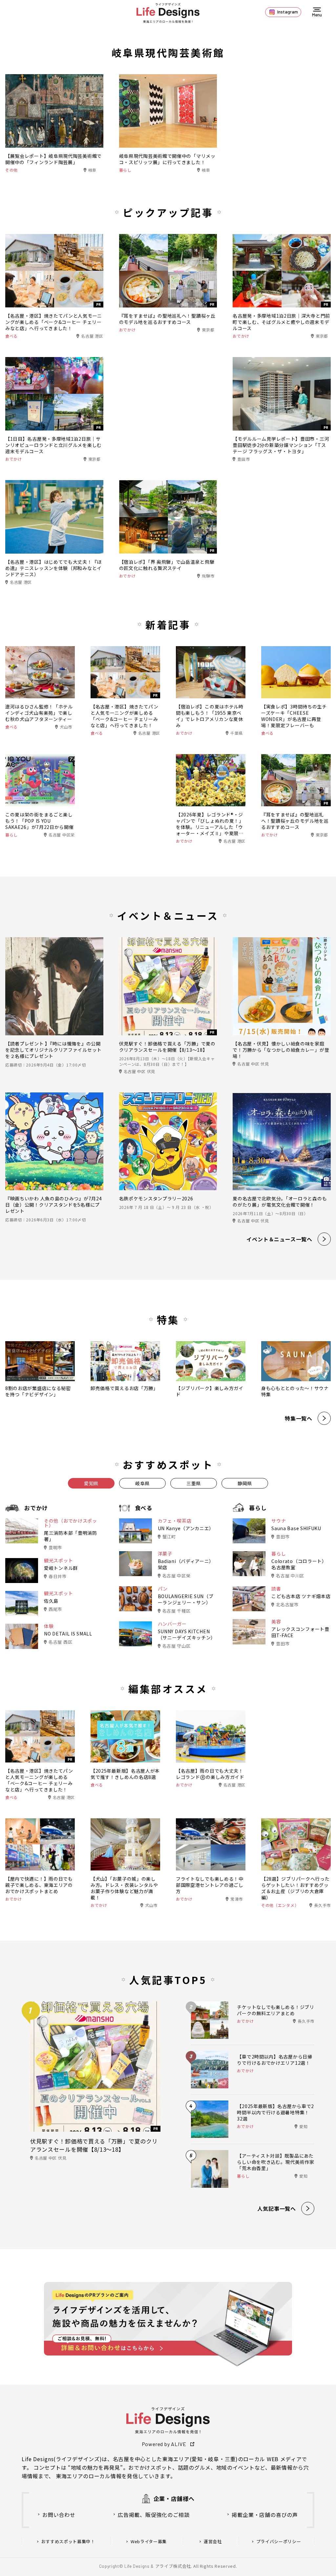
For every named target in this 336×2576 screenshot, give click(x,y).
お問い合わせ (59, 2515)
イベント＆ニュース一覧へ (279, 1239)
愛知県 (91, 1483)
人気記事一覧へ (277, 2208)
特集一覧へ (299, 1418)
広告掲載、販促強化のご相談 (154, 2515)
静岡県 (245, 1483)
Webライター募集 (149, 2542)
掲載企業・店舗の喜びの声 (265, 2515)
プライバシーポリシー (279, 2542)
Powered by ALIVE (164, 2444)
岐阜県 (142, 1483)
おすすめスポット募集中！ (68, 2542)
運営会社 (213, 2542)
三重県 (194, 1483)
